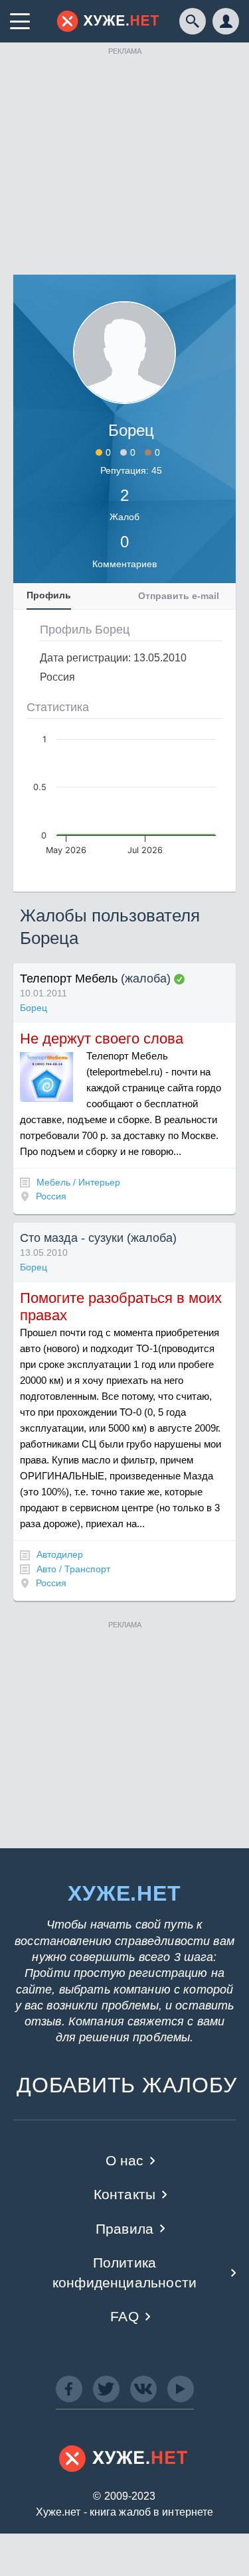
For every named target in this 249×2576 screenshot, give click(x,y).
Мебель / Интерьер (78, 1182)
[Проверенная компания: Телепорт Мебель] (179, 979)
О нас (125, 2160)
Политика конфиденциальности (124, 2272)
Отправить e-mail (179, 596)
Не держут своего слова (102, 1039)
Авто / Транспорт (73, 1569)
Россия (51, 1196)
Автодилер (60, 1554)
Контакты (124, 2194)
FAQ (124, 2316)
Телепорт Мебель (69, 979)
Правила (124, 2229)
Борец (34, 1008)
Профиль (49, 595)
